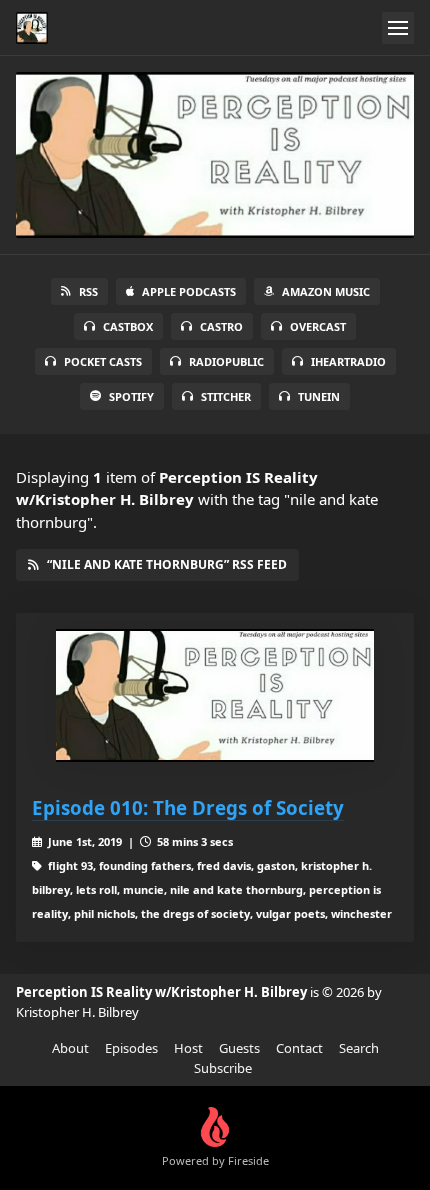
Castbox (128, 326)
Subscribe (223, 1068)
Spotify (131, 396)
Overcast (318, 326)
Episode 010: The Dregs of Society (188, 807)
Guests (239, 1048)
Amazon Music (326, 291)
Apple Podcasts (189, 291)
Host (188, 1048)
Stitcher (226, 396)
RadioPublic (226, 361)
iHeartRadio (348, 361)
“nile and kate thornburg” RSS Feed (167, 564)
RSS (88, 291)
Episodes (131, 1048)
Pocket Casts (103, 361)
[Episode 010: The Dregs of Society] (215, 695)
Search (359, 1048)
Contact (299, 1048)
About (70, 1048)
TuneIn (319, 396)
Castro (221, 326)
